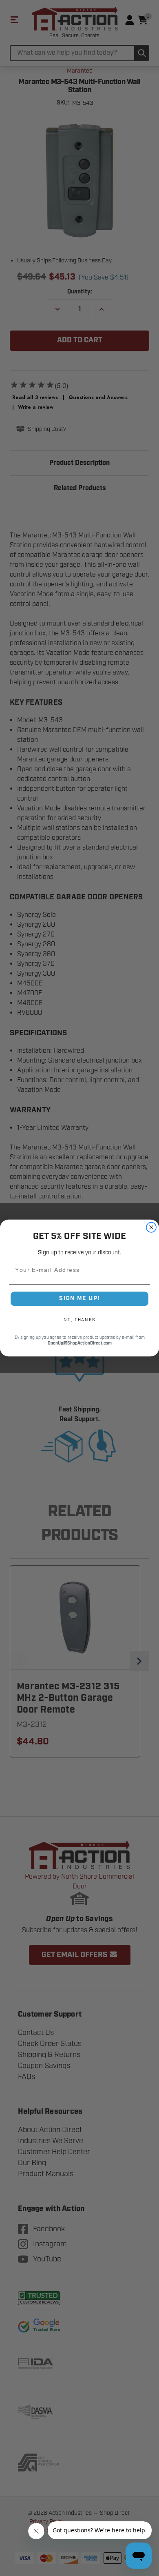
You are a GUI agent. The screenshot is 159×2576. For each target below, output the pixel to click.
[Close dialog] (151, 1228)
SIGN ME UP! (79, 1298)
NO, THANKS (79, 1320)
